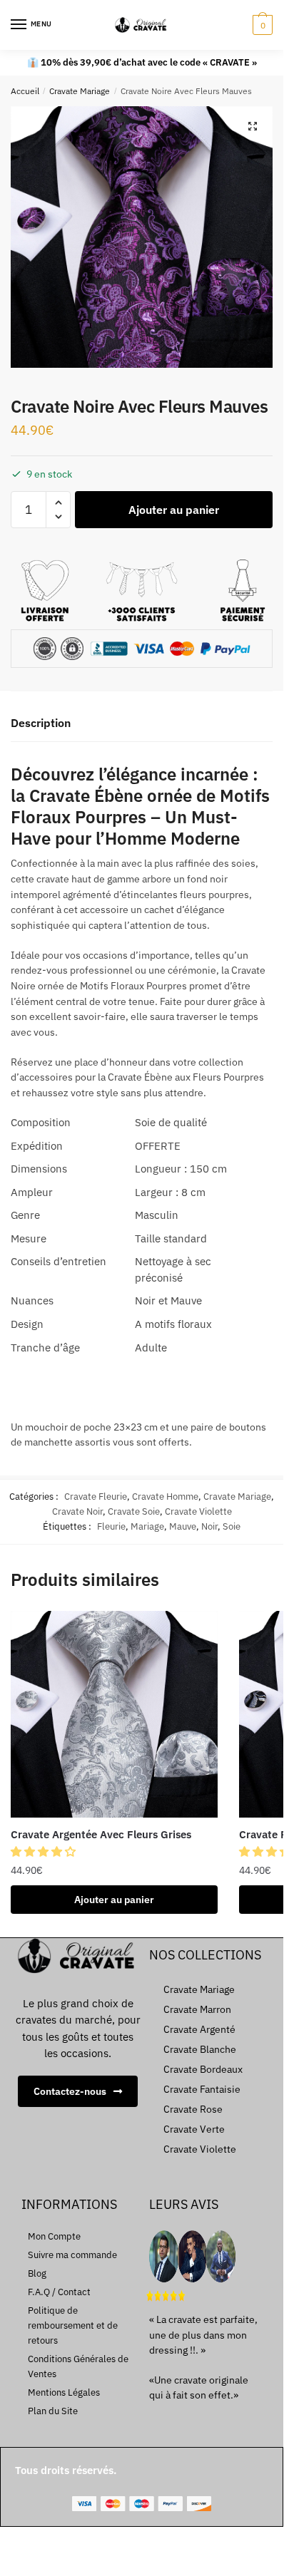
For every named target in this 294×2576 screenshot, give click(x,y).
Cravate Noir (77, 1511)
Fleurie (111, 1526)
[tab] (142, 724)
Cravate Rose (193, 2109)
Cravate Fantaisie (202, 2089)
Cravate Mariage (80, 91)
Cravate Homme (165, 1496)
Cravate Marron (197, 2009)
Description (41, 723)
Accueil (25, 91)
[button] (45, 1851)
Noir (209, 1526)
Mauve (183, 1526)
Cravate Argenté (199, 2029)
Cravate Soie (134, 1511)
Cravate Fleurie (96, 1496)
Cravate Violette (198, 1511)
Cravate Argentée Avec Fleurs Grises (101, 1834)
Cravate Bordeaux (203, 2069)
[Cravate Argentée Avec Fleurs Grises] (114, 1714)
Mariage (147, 1526)
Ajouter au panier (174, 510)
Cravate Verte (194, 2129)
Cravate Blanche (200, 2049)
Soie (232, 1526)
